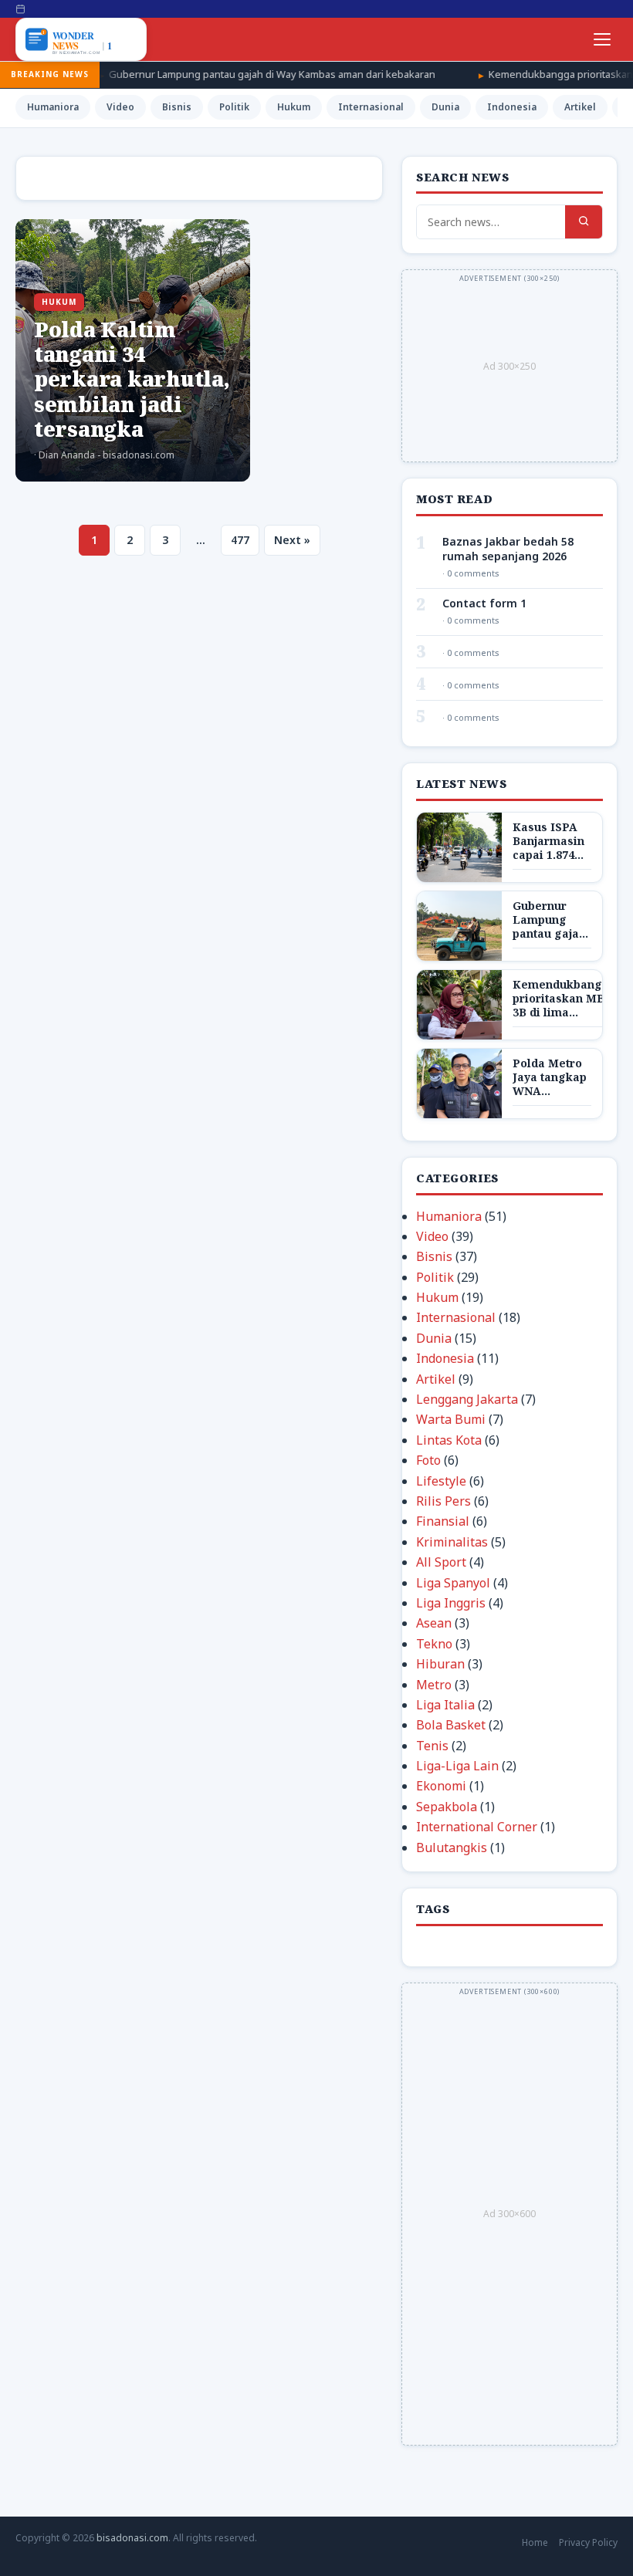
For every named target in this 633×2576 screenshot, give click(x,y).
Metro (434, 1685)
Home (535, 2542)
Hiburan (440, 1664)
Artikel (580, 107)
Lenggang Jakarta (467, 1399)
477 (240, 540)
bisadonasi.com (132, 2538)
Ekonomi (441, 1786)
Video (120, 107)
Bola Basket (451, 1725)
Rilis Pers (443, 1501)
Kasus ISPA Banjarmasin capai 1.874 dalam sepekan (548, 855)
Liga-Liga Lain (457, 1766)
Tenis (432, 1746)
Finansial (443, 1521)
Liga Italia (445, 1705)
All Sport (441, 1562)
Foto (428, 1460)
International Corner (477, 1827)
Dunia (445, 107)
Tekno (434, 1644)
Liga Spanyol (453, 1583)
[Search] (584, 222)
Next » (292, 540)
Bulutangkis (452, 1847)
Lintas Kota (449, 1440)
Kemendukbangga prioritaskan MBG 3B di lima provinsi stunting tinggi (565, 1012)
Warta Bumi (451, 1419)
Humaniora (53, 107)
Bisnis (177, 107)
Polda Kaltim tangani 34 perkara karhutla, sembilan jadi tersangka (132, 379)
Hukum (294, 107)
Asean (434, 1623)
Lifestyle (441, 1481)
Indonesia (512, 107)
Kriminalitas (452, 1542)
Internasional (371, 107)
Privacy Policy (588, 2542)
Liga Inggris (451, 1603)
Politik (234, 107)
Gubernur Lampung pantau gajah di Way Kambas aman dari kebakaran (198, 74)
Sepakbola (447, 1807)
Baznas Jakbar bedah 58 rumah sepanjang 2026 (508, 549)
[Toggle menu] (602, 39)
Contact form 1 (484, 603)
